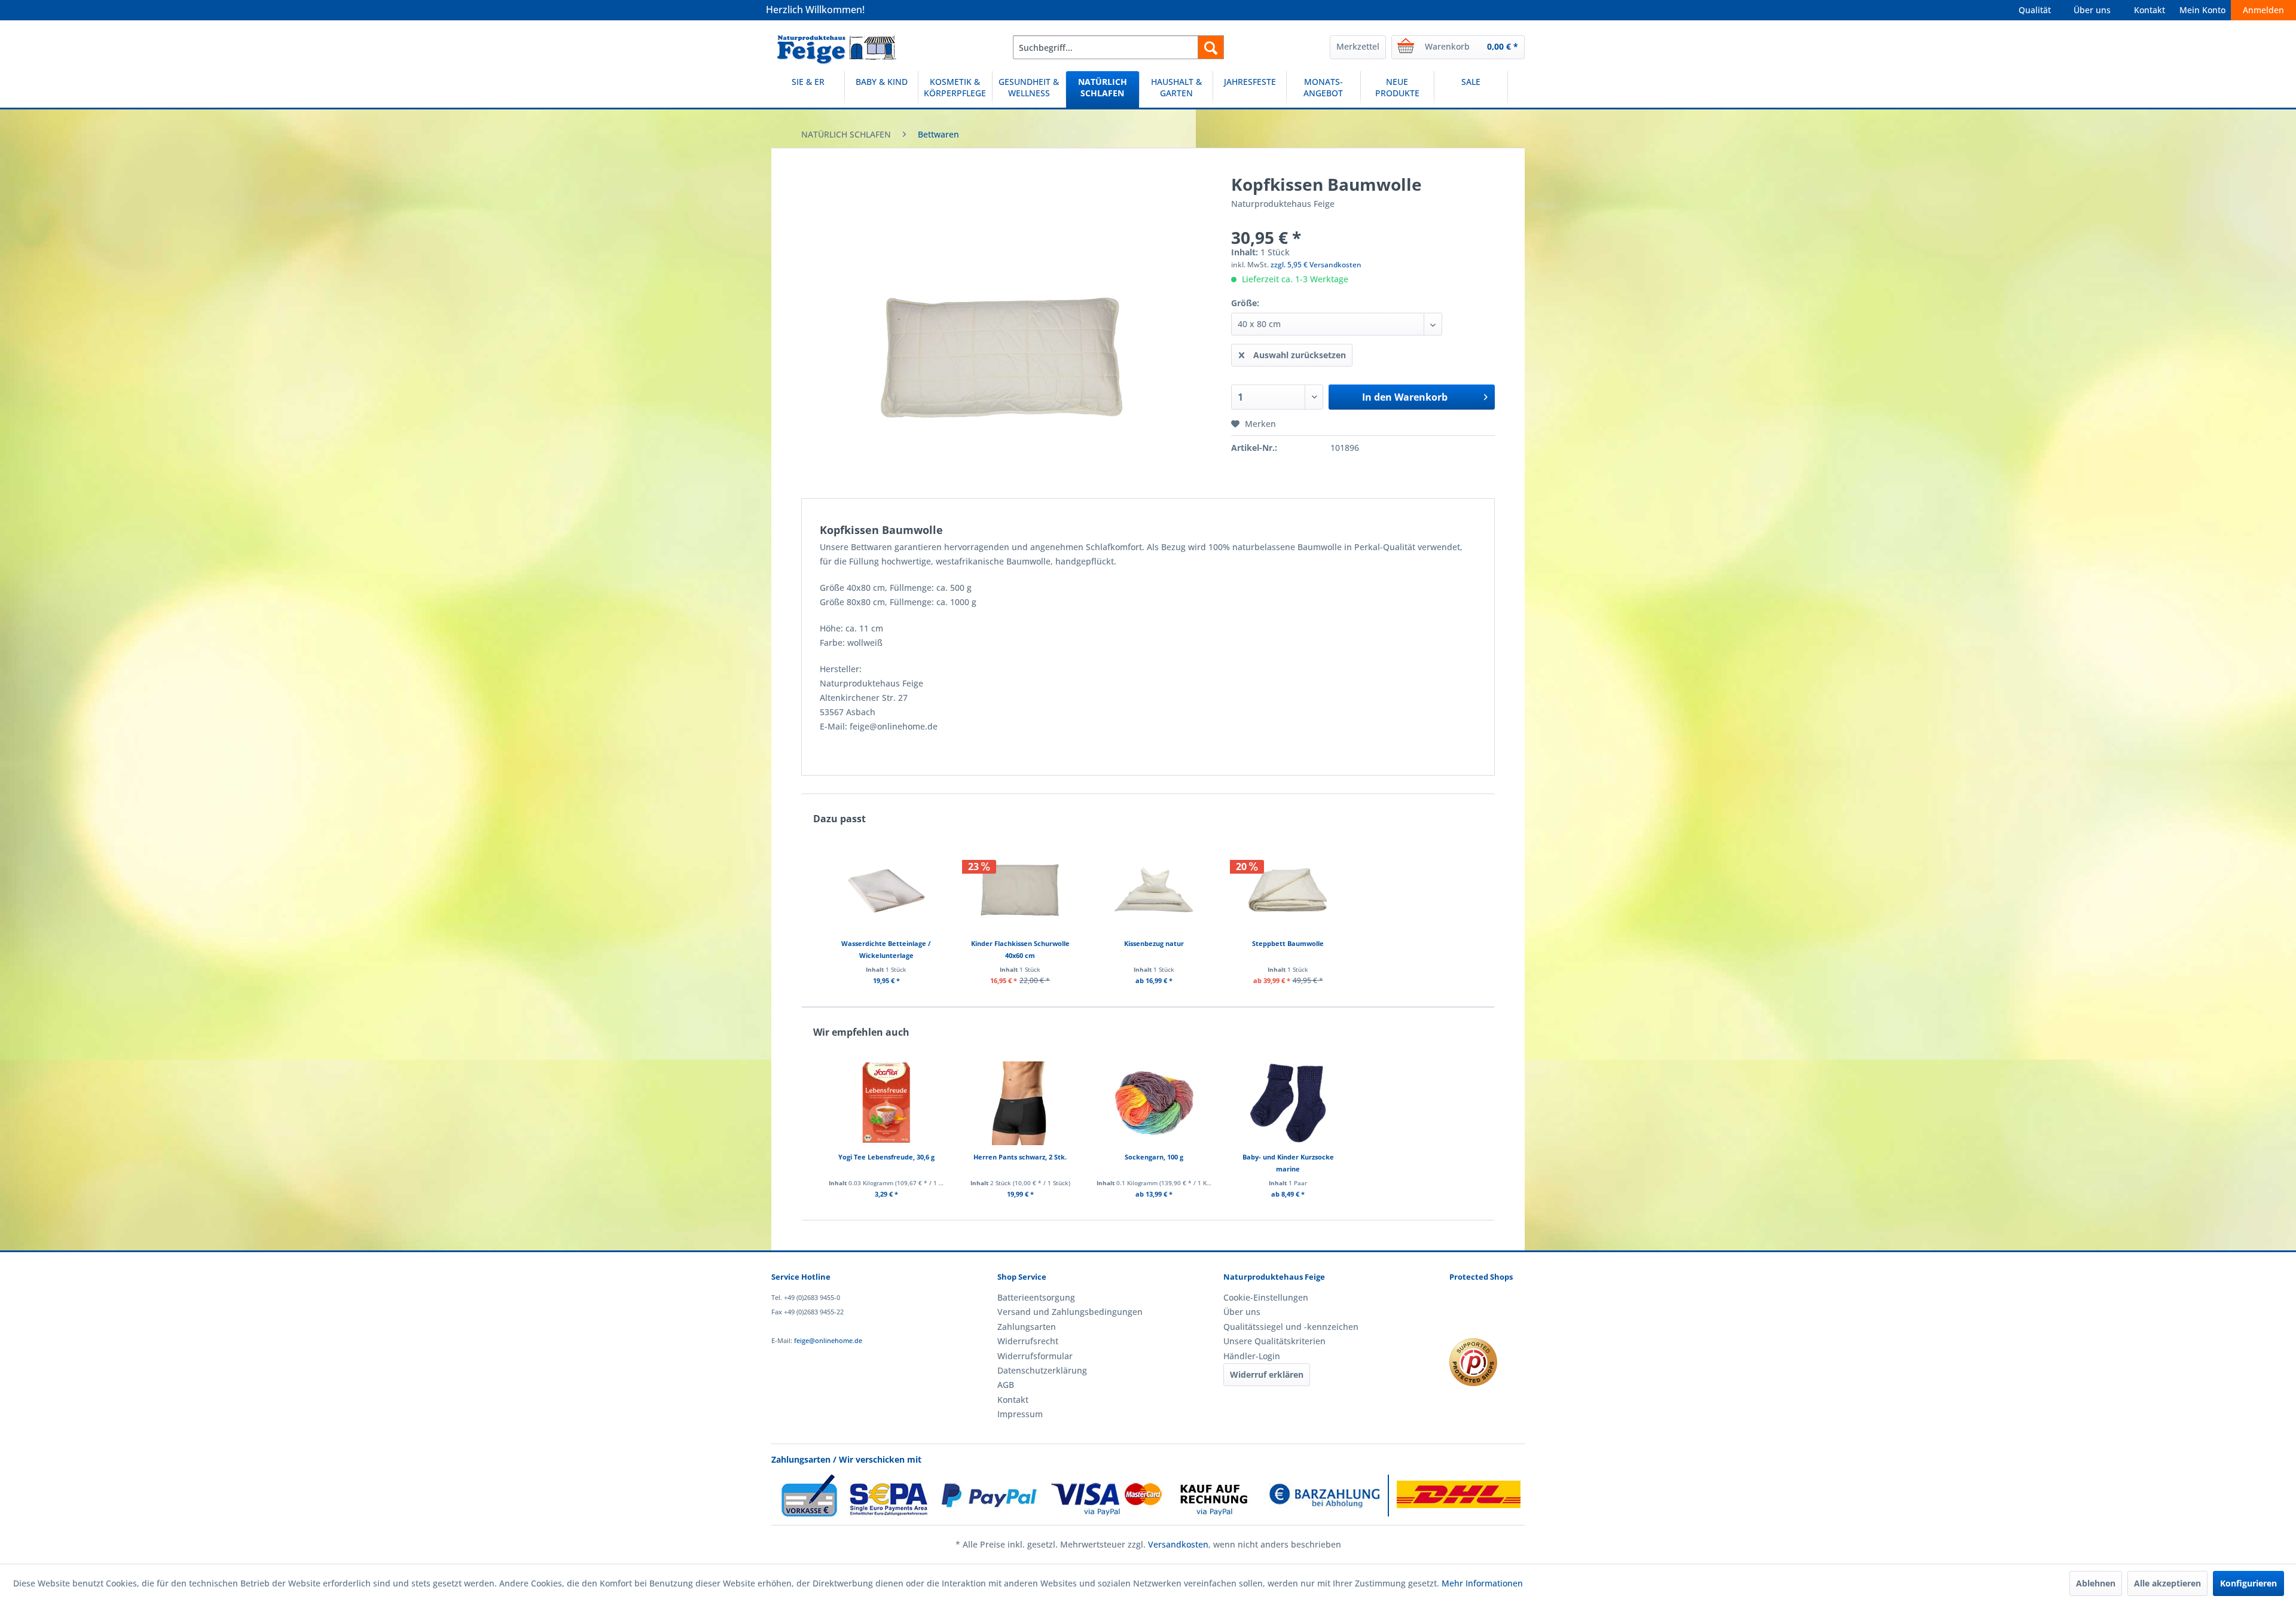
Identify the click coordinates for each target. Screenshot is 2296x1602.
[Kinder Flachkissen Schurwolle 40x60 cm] (1020, 890)
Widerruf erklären (1267, 1374)
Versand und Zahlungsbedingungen (1070, 1312)
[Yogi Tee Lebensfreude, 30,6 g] (886, 1103)
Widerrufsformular (1035, 1356)
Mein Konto (2202, 10)
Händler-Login (1252, 1356)
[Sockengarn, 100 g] (1154, 1103)
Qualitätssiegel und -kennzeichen (1291, 1327)
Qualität (2035, 10)
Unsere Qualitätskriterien (1274, 1341)
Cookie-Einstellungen (1266, 1297)
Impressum (1020, 1414)
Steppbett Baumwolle (1288, 943)
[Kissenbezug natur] (1154, 890)
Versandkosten (1178, 1544)
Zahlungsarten (1027, 1327)
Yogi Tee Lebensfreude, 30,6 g (886, 1157)
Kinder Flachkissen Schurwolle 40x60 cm (1020, 949)
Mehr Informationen (1482, 1583)
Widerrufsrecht (1028, 1341)
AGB (1006, 1385)
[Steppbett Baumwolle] (1288, 890)
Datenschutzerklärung (1042, 1370)
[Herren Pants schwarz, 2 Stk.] (1020, 1103)
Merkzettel (1358, 46)
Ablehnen (2096, 1583)
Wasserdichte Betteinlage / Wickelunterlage (886, 949)
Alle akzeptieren (2167, 1583)
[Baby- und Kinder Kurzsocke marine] (1288, 1103)
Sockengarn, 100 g (1154, 1157)
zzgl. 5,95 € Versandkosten (1316, 265)
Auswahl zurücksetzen (1300, 355)
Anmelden (2263, 10)
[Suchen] (1211, 47)
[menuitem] (1118, 47)
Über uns (2092, 10)
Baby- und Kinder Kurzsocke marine (1288, 1163)
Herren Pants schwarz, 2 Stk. (1020, 1157)
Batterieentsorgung (1036, 1297)
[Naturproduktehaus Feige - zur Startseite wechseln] (837, 50)
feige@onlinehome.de (828, 1340)
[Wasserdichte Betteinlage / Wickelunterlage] (886, 890)
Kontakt (2150, 10)
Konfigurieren (2248, 1583)
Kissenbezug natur (1154, 943)
